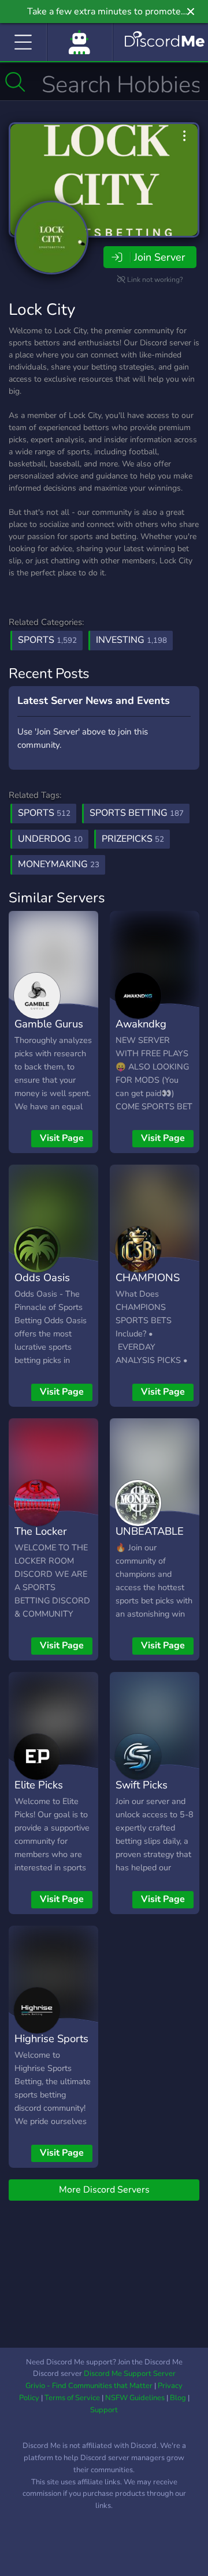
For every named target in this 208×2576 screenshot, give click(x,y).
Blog (178, 2398)
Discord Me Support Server (130, 2374)
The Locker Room (41, 1539)
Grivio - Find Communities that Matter (89, 2386)
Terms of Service (72, 2398)
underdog (50, 839)
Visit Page (62, 1138)
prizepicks (133, 839)
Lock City (42, 310)
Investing (131, 640)
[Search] (15, 82)
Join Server (159, 257)
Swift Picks (142, 1785)
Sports (47, 640)
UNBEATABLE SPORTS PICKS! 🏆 (154, 1548)
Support (104, 2410)
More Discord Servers (104, 2190)
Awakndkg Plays (141, 1032)
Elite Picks (39, 1785)
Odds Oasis (42, 1277)
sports (44, 813)
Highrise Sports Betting (51, 2047)
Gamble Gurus (49, 1024)
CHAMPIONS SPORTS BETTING (148, 1294)
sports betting (137, 813)
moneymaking (59, 864)
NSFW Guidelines (135, 2398)
